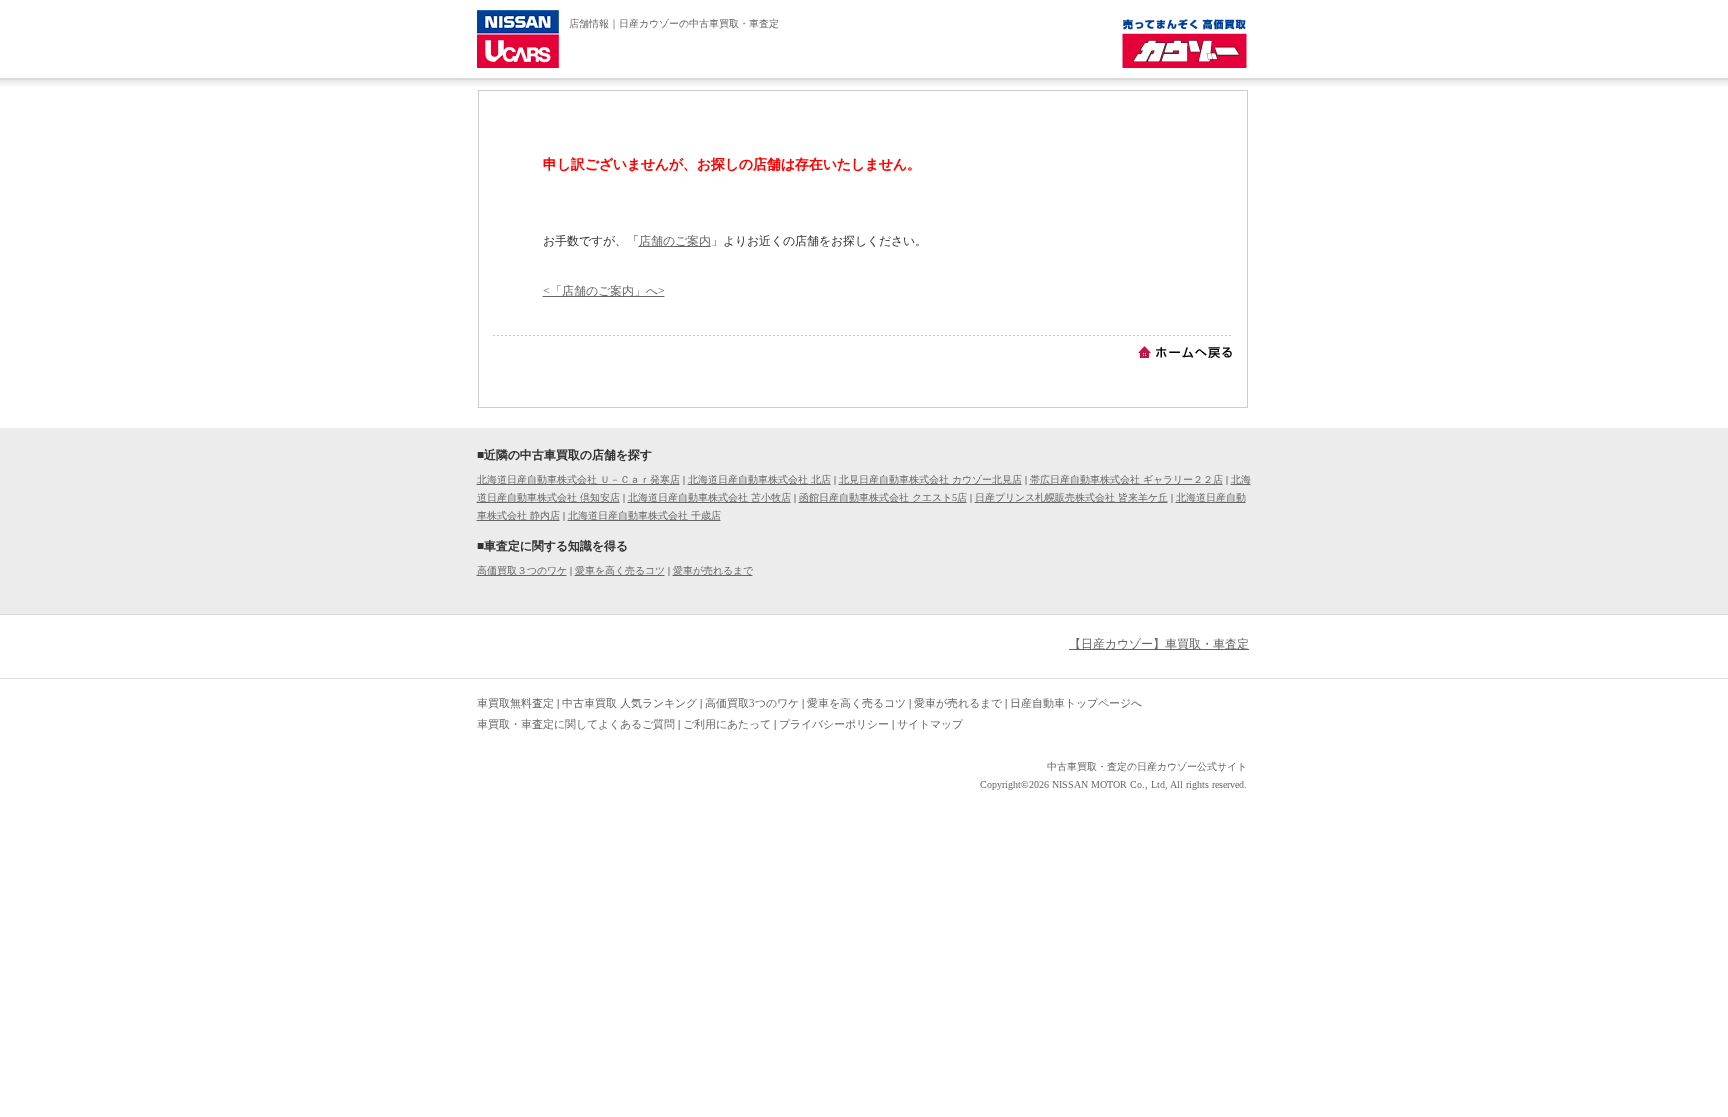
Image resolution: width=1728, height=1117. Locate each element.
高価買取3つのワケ (752, 703)
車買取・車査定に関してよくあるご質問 (576, 724)
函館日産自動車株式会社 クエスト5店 (883, 497)
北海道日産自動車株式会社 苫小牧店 (709, 497)
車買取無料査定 (515, 703)
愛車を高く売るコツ (620, 570)
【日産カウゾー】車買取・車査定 (1159, 644)
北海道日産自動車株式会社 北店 (759, 479)
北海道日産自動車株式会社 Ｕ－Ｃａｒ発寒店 (578, 479)
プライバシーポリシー (834, 724)
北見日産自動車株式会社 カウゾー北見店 (930, 479)
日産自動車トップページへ (1076, 703)
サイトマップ (930, 724)
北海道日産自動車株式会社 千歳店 (644, 515)
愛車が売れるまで (713, 570)
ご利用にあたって (727, 724)
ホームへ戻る (1185, 352)
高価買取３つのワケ (522, 570)
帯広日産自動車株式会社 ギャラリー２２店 (1126, 479)
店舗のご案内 (675, 241)
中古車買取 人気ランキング (629, 703)
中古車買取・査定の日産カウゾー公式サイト (1147, 766)
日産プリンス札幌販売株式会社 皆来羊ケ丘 (1071, 497)
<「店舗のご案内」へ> (604, 291)
